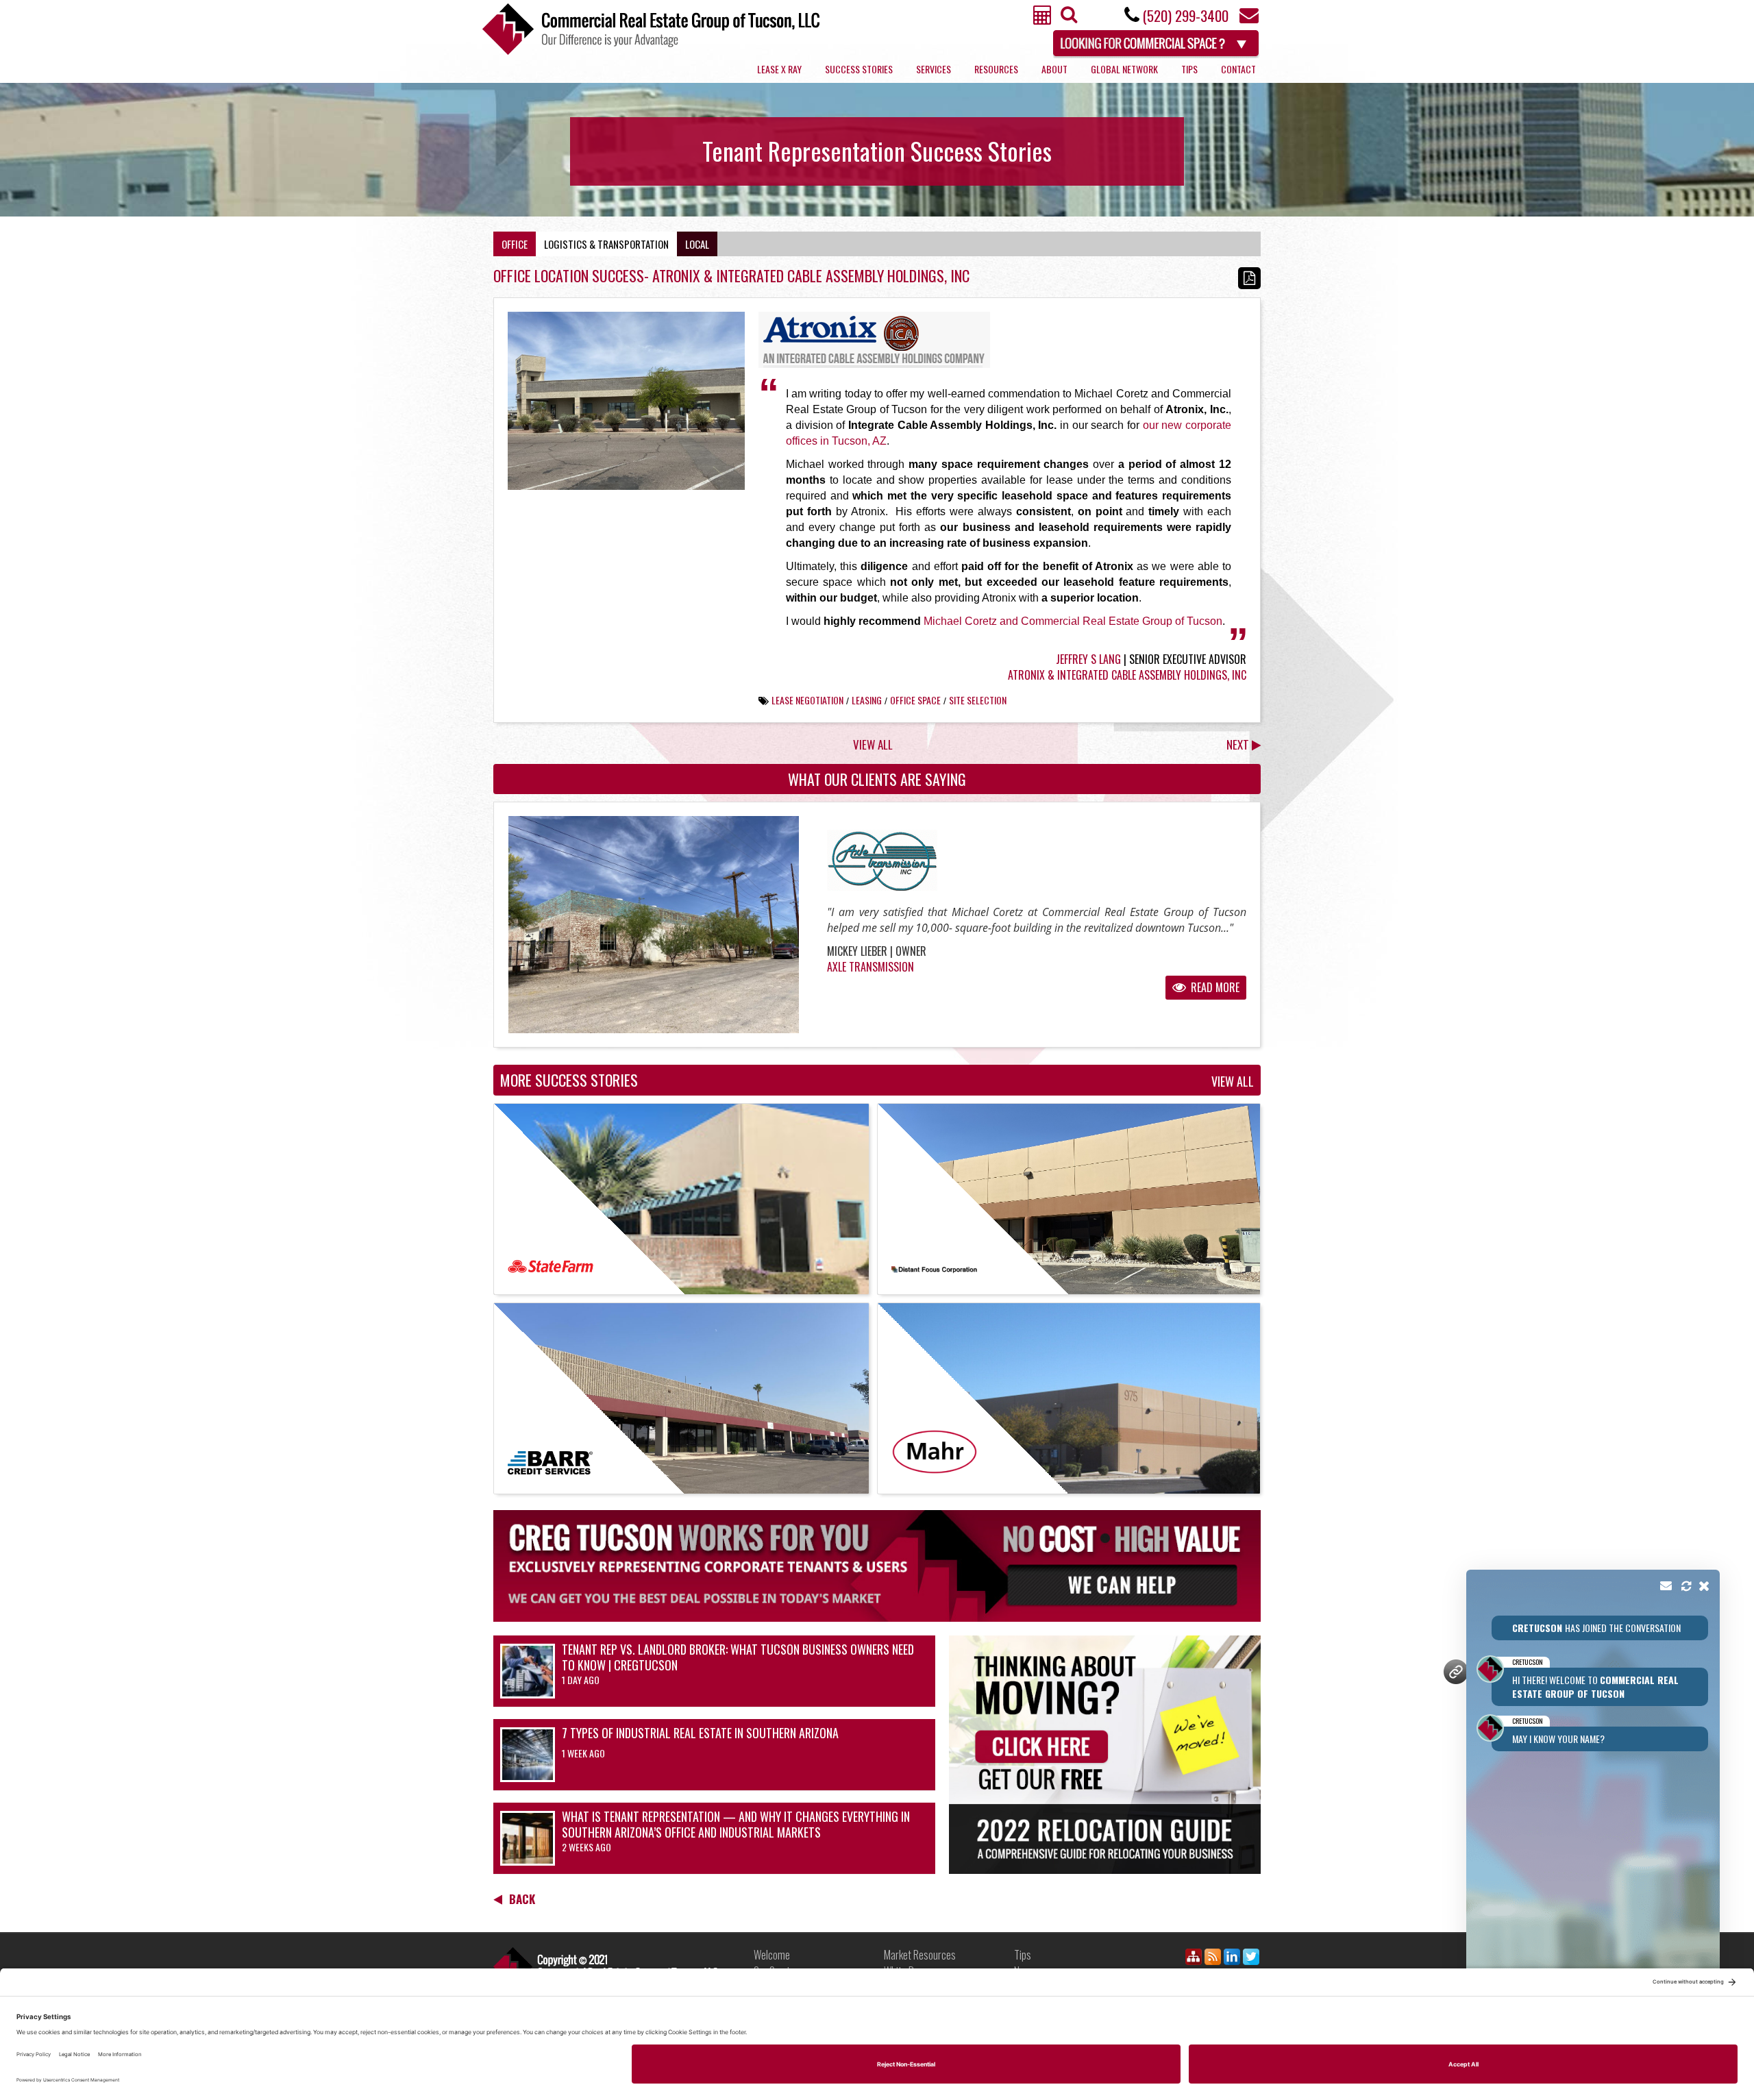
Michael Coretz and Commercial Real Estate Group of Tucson (1073, 621)
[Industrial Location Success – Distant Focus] (1069, 1199)
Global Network (1124, 69)
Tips (1189, 69)
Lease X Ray (779, 69)
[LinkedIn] (1232, 1959)
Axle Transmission (870, 967)
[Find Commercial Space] (1157, 41)
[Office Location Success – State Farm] (681, 1199)
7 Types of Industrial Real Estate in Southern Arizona (700, 1733)
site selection (978, 700)
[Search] (1067, 18)
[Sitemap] (1194, 1959)
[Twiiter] (1251, 1959)
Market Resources (920, 1955)
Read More (1214, 987)
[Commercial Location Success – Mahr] (1069, 1398)
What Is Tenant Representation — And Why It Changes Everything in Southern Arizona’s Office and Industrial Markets (736, 1825)
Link (606, 1967)
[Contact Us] (1249, 19)
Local (697, 244)
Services (934, 69)
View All (873, 744)
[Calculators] (1043, 19)
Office (515, 244)
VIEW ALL (1233, 1082)
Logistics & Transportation (606, 244)
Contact (1238, 69)
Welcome (772, 1955)
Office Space (915, 700)
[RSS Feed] (1213, 1959)
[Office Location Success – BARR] (681, 1398)
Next (1239, 744)
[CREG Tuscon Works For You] (877, 1566)
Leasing (867, 700)
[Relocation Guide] (1105, 1755)
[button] (1593, 1798)
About (1054, 69)
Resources (996, 69)
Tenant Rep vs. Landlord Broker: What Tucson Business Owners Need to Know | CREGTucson (738, 1657)
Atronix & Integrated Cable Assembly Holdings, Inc (1127, 675)
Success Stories (859, 69)
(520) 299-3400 (1185, 15)
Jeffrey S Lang (1088, 659)
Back (522, 1899)
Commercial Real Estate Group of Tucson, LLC (651, 29)
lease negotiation (807, 700)
